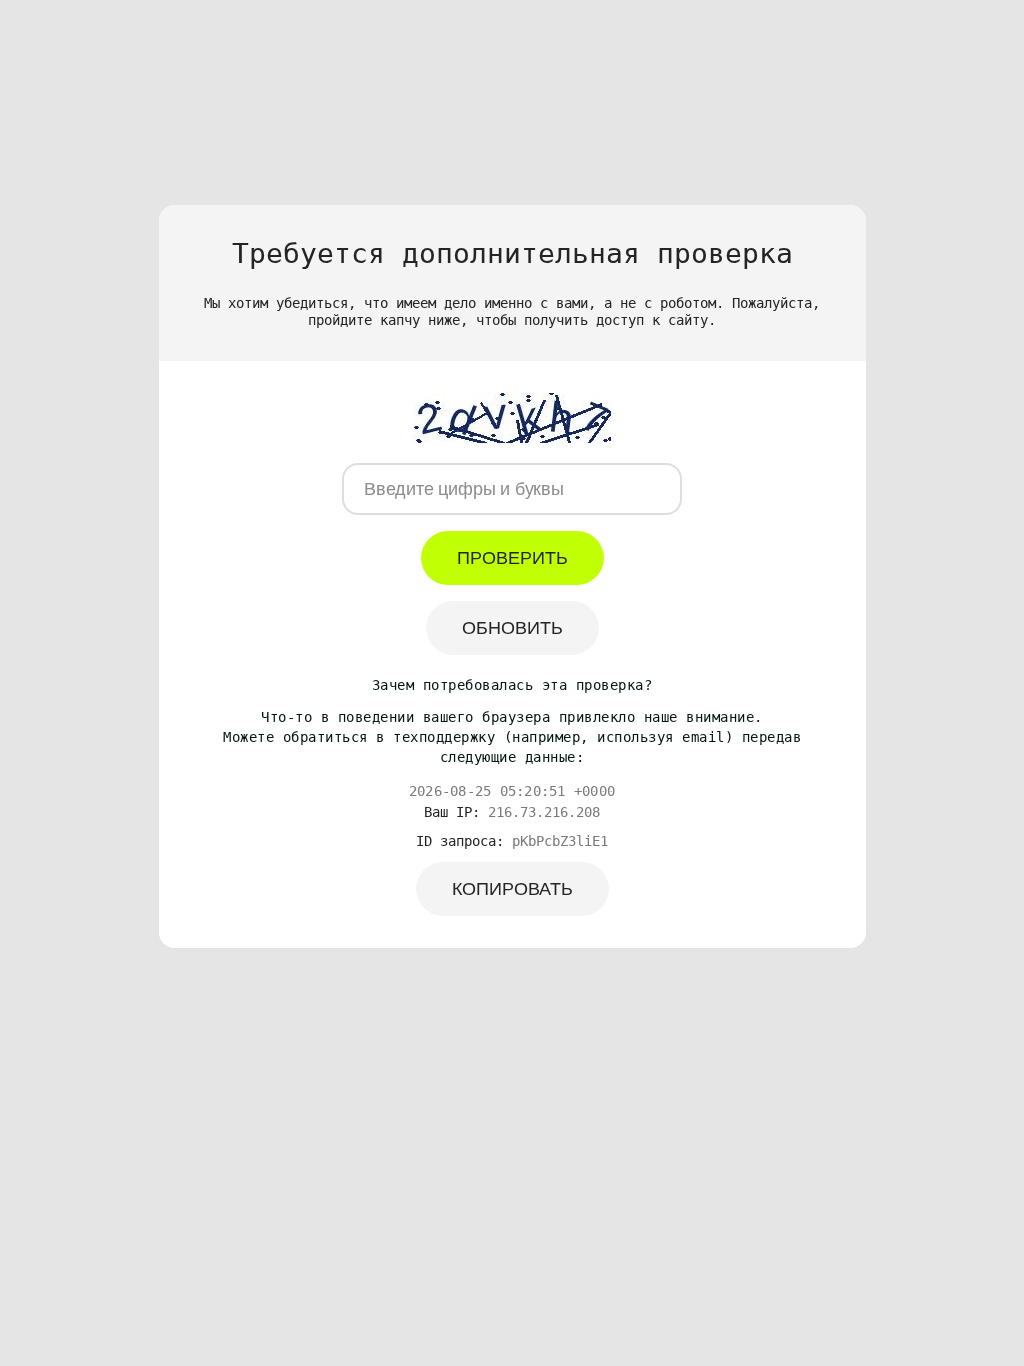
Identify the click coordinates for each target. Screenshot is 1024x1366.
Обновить (512, 628)
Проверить (512, 558)
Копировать (512, 889)
